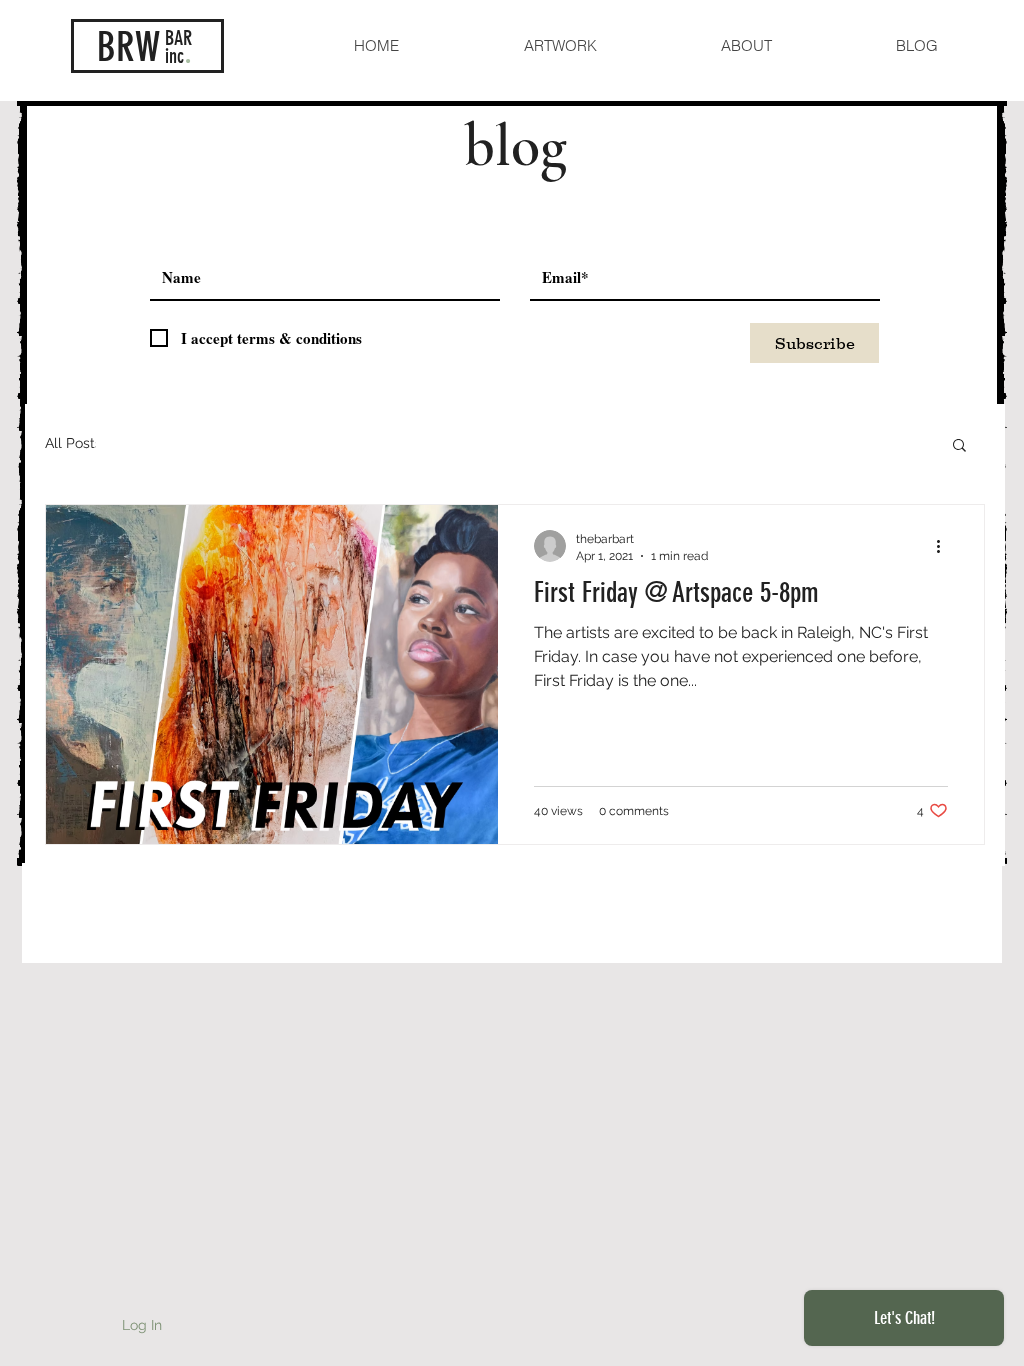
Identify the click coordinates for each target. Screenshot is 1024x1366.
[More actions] (945, 546)
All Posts (73, 443)
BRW (128, 47)
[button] (959, 446)
